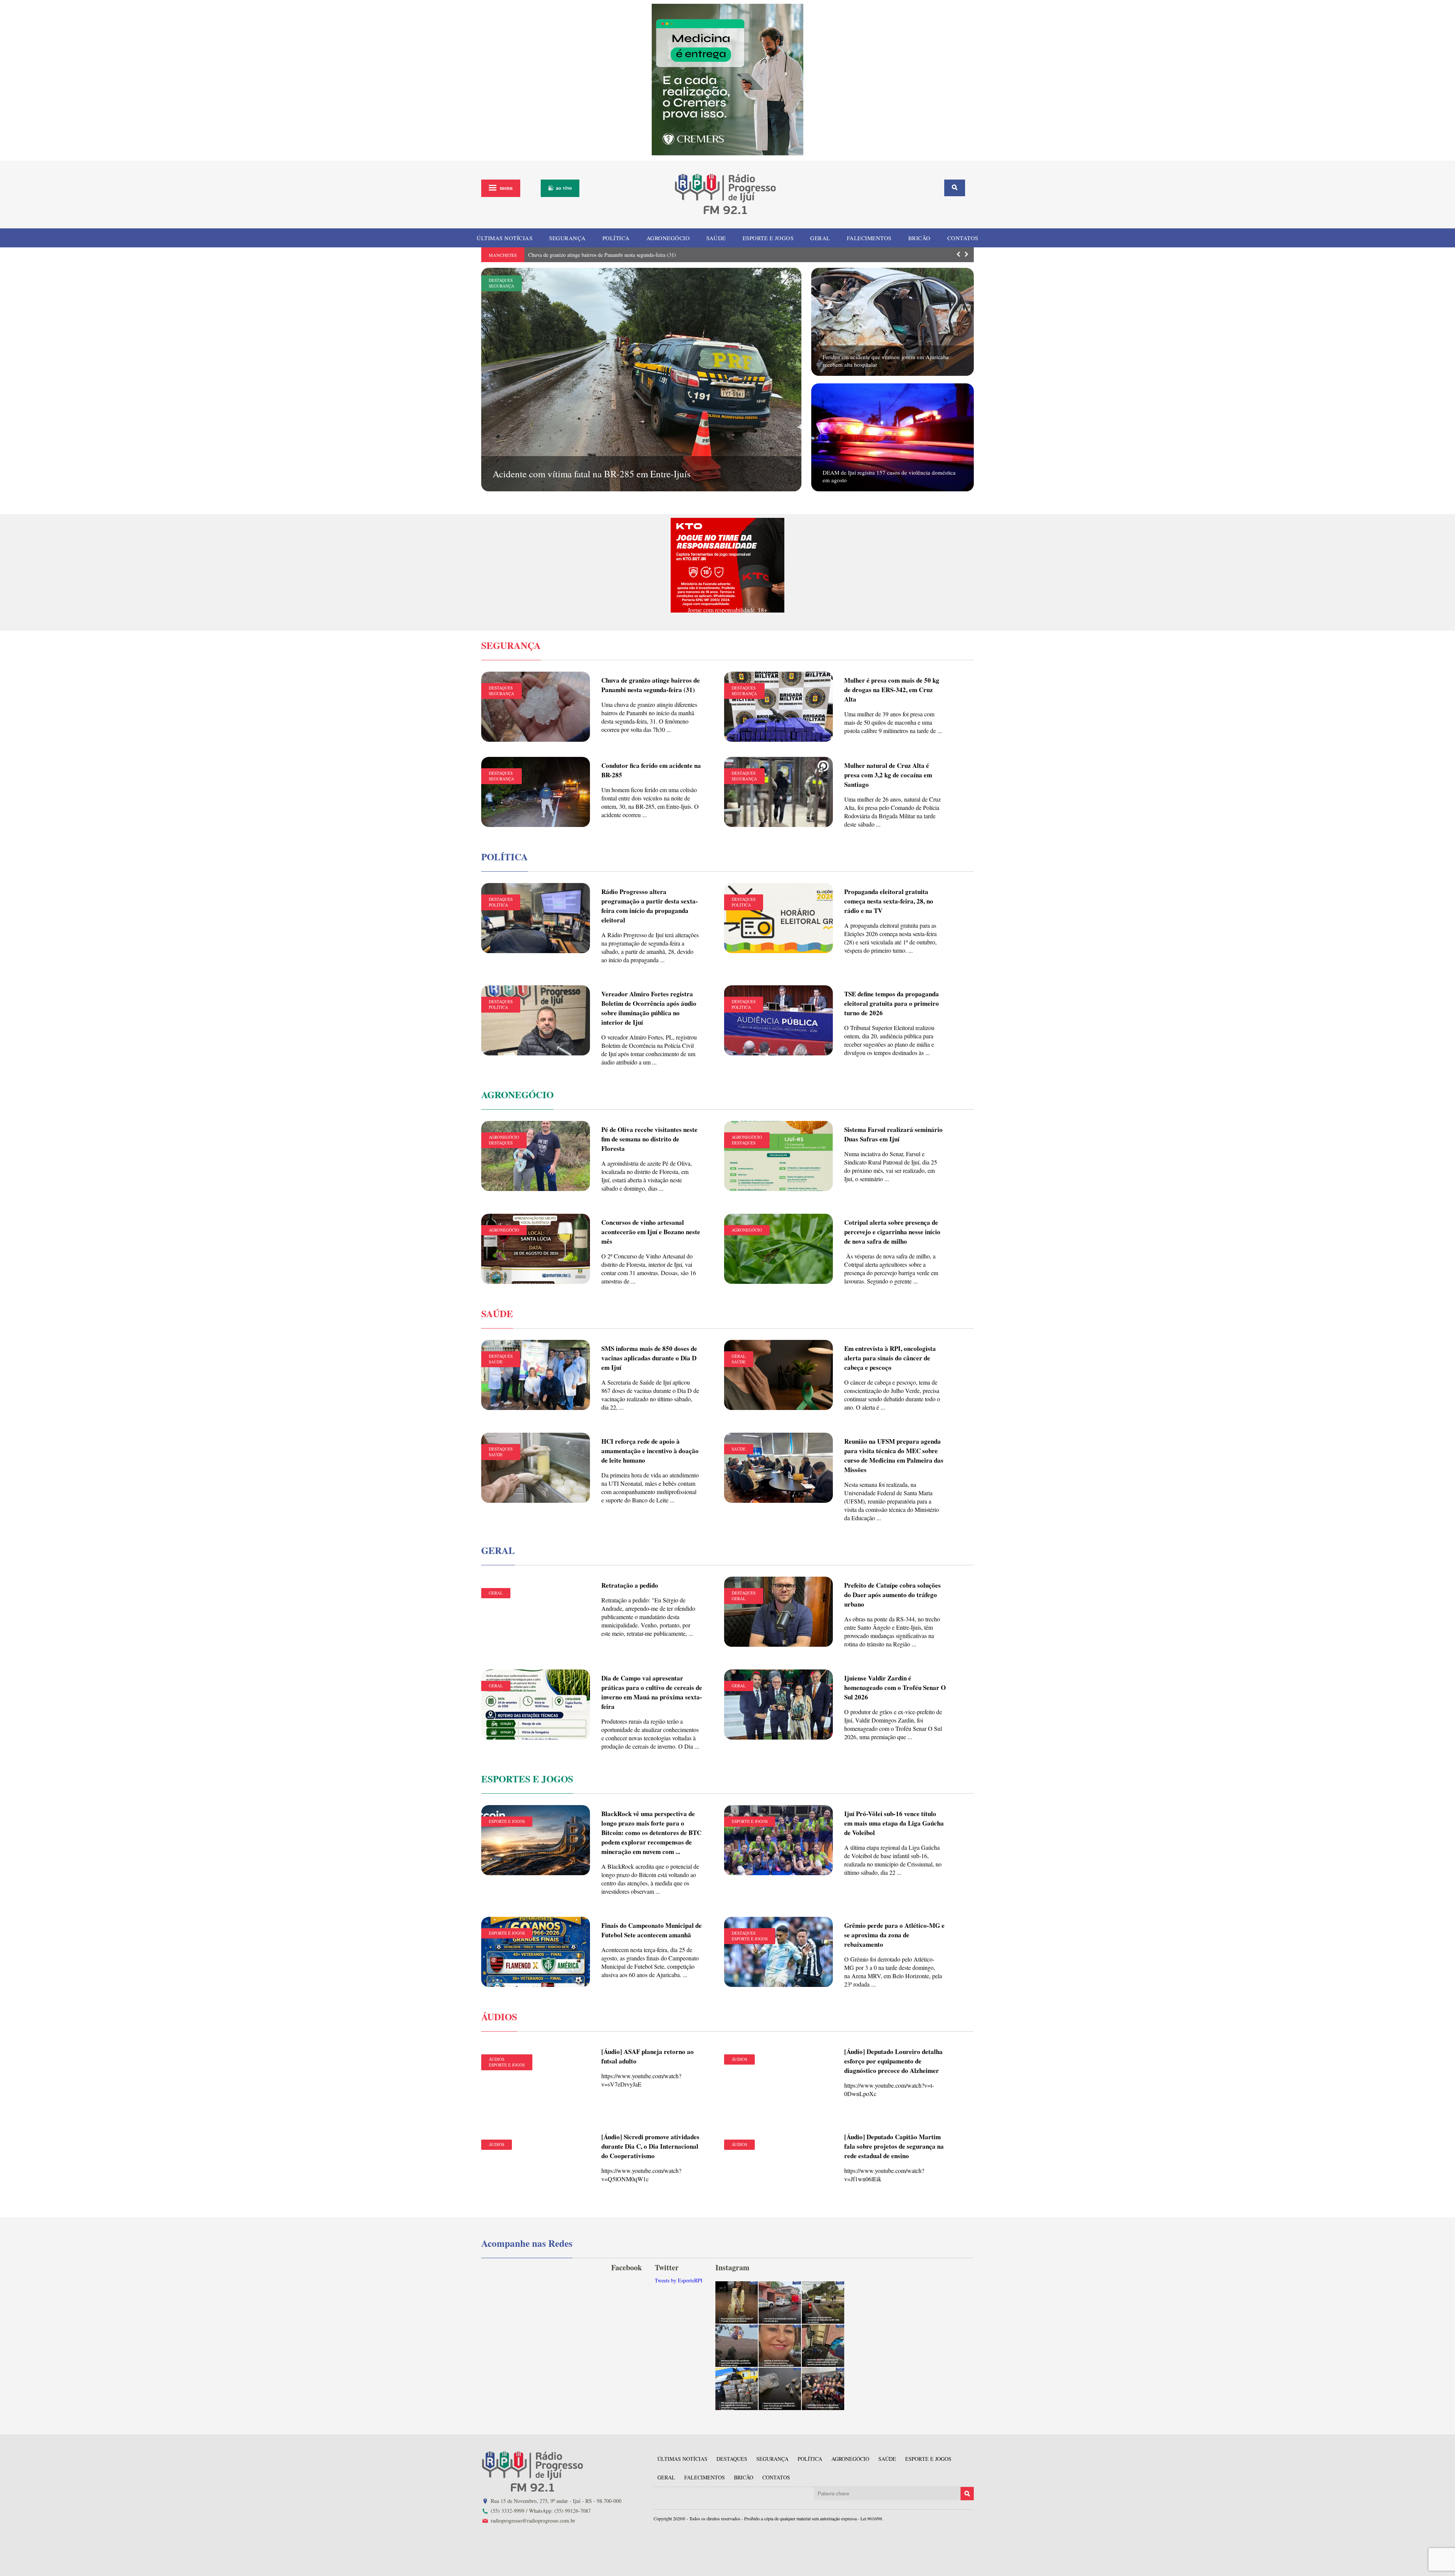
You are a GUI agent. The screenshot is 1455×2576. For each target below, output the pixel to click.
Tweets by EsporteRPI (679, 2280)
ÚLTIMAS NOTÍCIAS (505, 238)
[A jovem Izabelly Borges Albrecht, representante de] (737, 2302)
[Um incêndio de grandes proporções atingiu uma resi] (823, 2346)
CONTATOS (963, 238)
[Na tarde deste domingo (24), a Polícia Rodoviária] (737, 2389)
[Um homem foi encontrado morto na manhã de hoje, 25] (780, 2302)
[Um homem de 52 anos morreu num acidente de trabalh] (737, 2346)
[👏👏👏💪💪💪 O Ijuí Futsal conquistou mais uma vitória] (823, 2389)
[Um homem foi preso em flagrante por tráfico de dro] (780, 2389)
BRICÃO (919, 238)
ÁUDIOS (497, 2059)
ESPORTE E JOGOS (768, 238)
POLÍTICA (616, 238)
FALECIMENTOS (869, 238)
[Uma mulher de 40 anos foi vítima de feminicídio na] (780, 2346)
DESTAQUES (501, 280)
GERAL (820, 238)
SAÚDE (716, 238)
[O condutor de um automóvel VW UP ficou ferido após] (823, 2302)
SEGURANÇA (567, 238)
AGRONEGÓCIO (668, 238)
